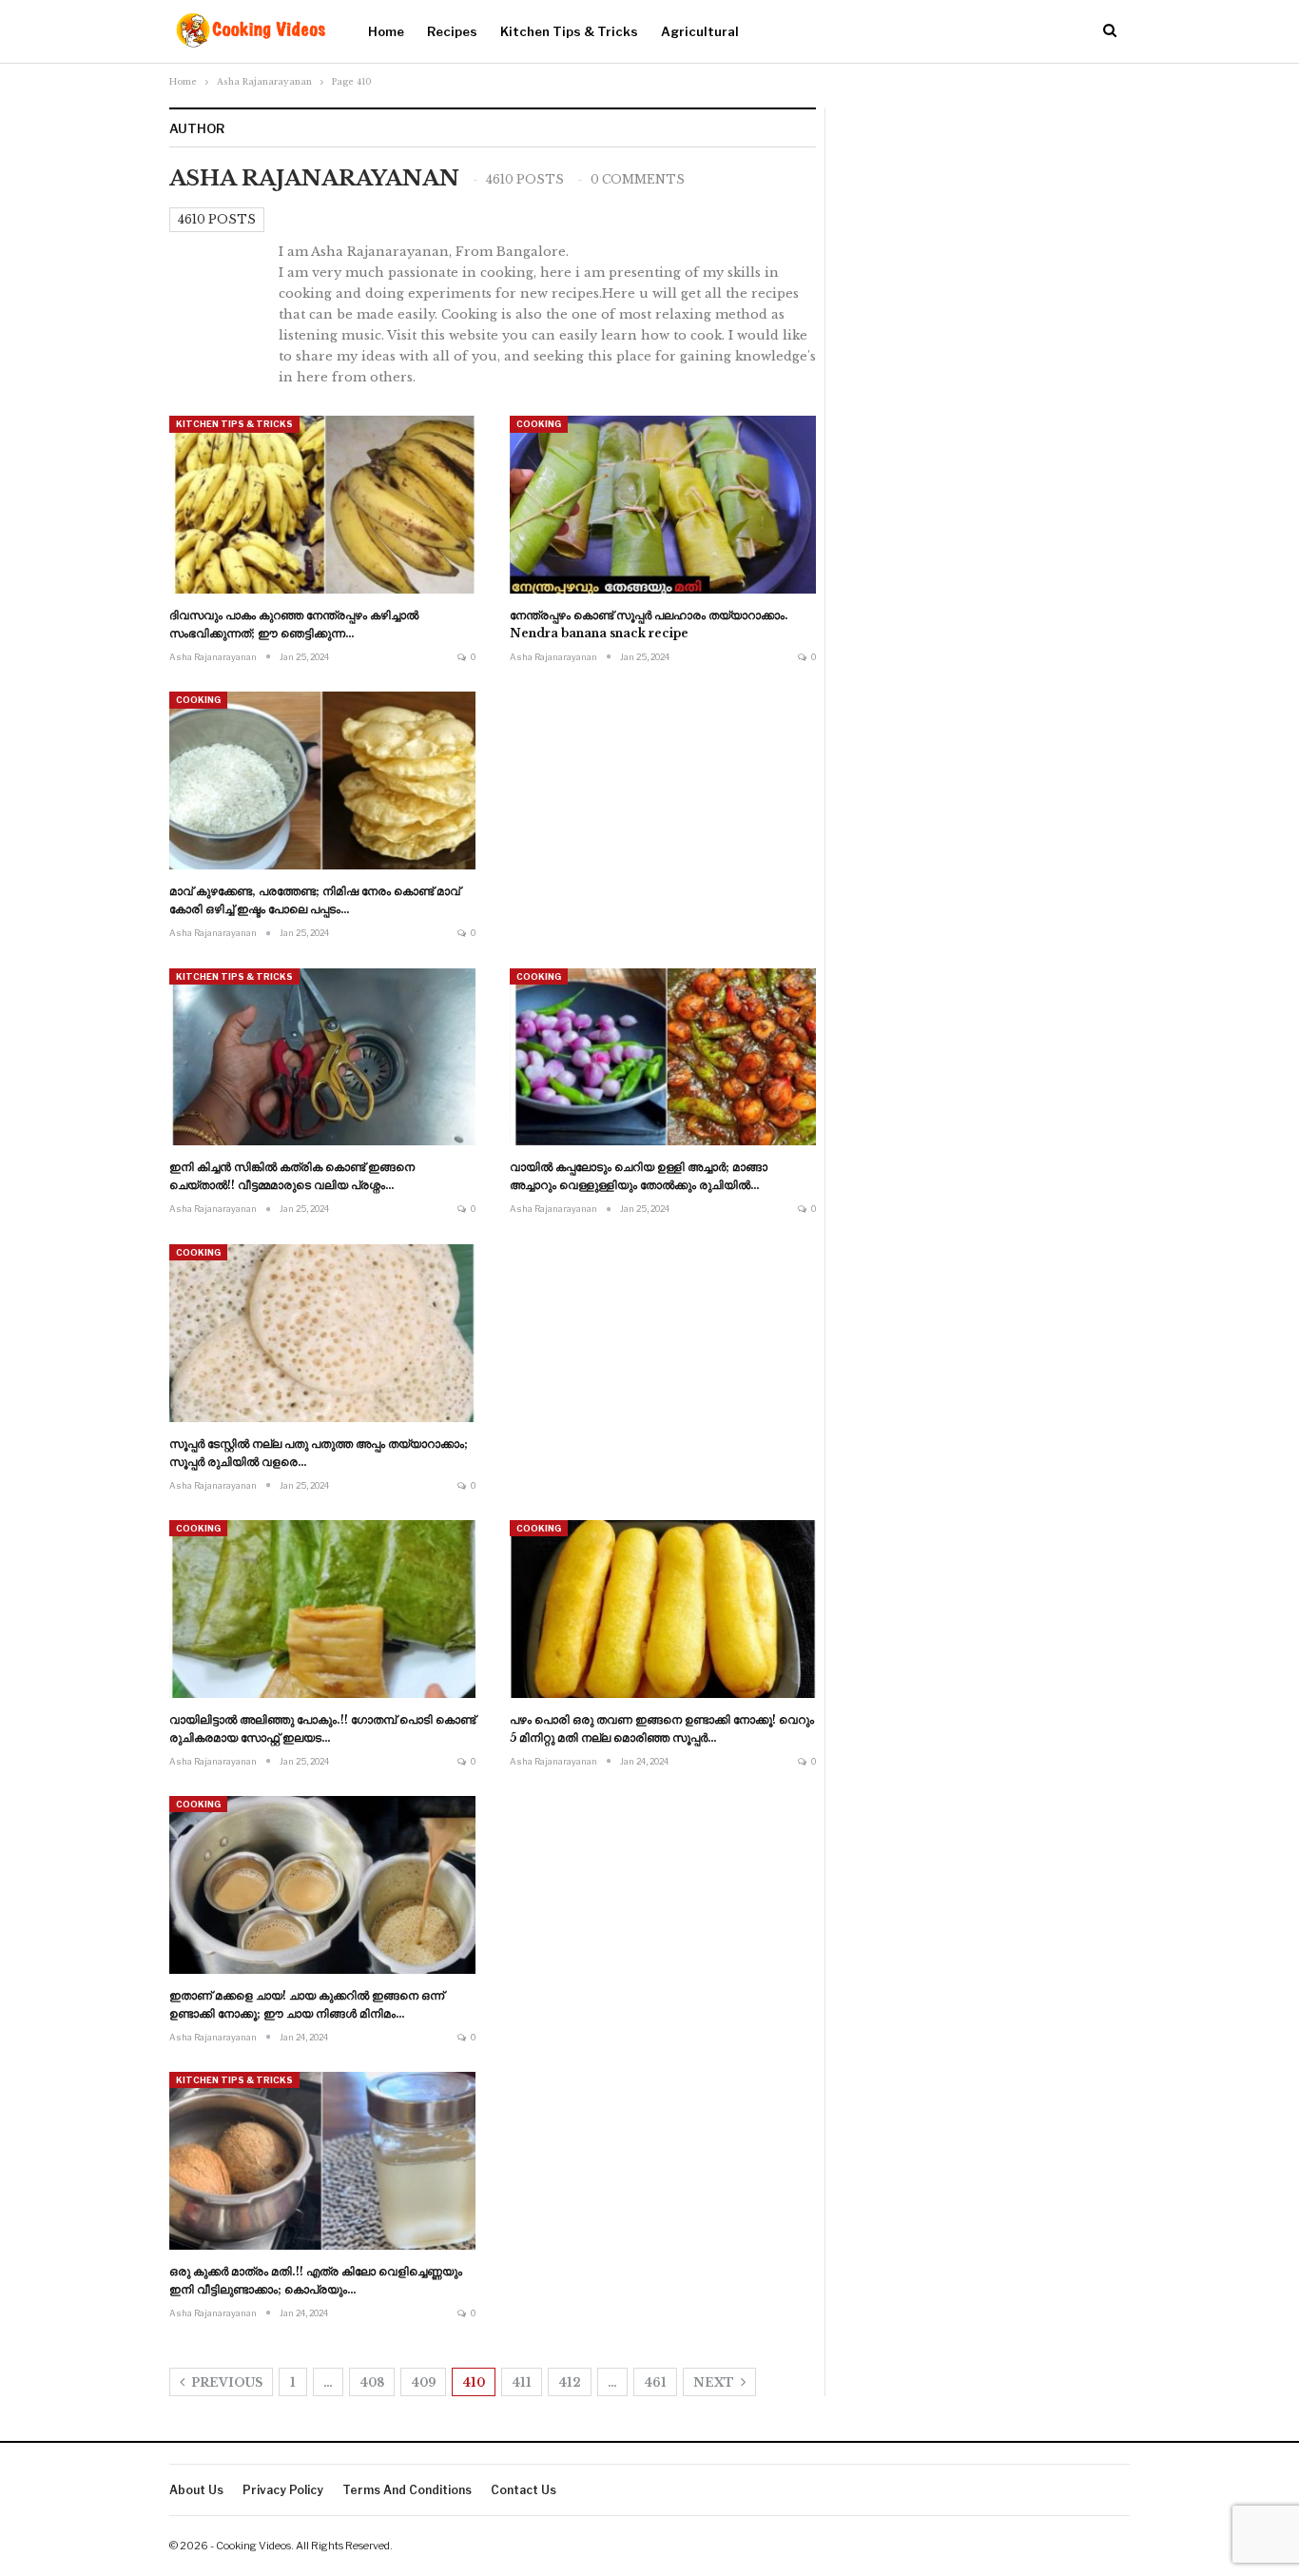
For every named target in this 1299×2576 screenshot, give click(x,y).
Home (386, 31)
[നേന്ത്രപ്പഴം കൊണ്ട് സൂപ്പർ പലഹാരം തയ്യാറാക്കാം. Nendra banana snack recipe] (663, 505)
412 (570, 2382)
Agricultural (700, 31)
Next (715, 2382)
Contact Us (523, 2490)
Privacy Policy (283, 2490)
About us (196, 2490)
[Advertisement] (663, 810)
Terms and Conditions (407, 2490)
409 (423, 2382)
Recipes (452, 31)
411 (522, 2382)
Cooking (539, 424)
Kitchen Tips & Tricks (569, 31)
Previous (225, 2382)
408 (372, 2382)
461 (655, 2382)
